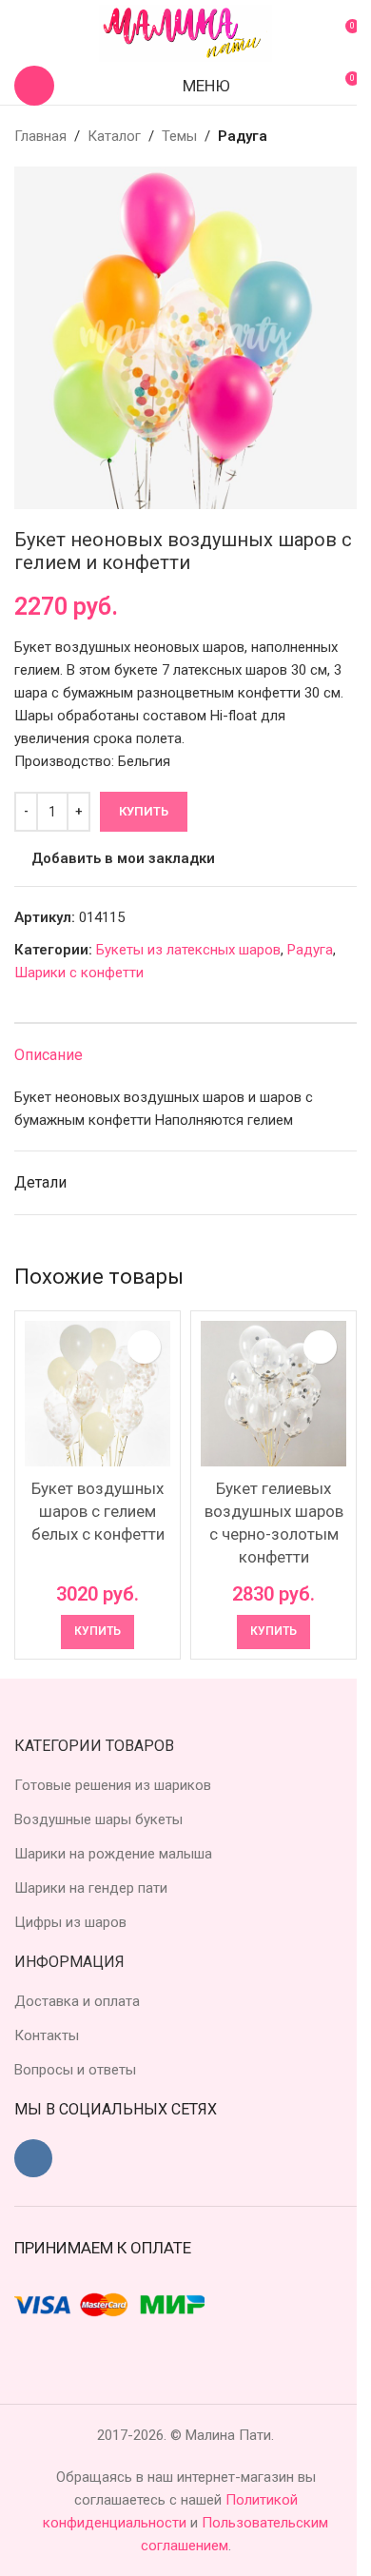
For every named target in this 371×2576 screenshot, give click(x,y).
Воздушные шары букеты (98, 1819)
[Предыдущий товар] (300, 136)
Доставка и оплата (77, 2001)
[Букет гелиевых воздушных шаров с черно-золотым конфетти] (273, 1394)
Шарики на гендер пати (91, 1888)
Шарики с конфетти (79, 973)
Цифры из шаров (70, 1922)
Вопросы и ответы (75, 2070)
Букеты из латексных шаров (188, 950)
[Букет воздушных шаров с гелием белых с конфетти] (98, 1394)
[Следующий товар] (345, 136)
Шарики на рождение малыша (113, 1854)
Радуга (243, 136)
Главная (40, 136)
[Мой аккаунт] (22, 33)
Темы (179, 136)
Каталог (114, 136)
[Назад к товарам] (322, 136)
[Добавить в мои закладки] (144, 1347)
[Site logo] (185, 32)
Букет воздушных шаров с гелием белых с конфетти (98, 1511)
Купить (144, 811)
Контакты (47, 2035)
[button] (98, 1632)
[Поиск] (34, 86)
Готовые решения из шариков (113, 1785)
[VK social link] (33, 2158)
